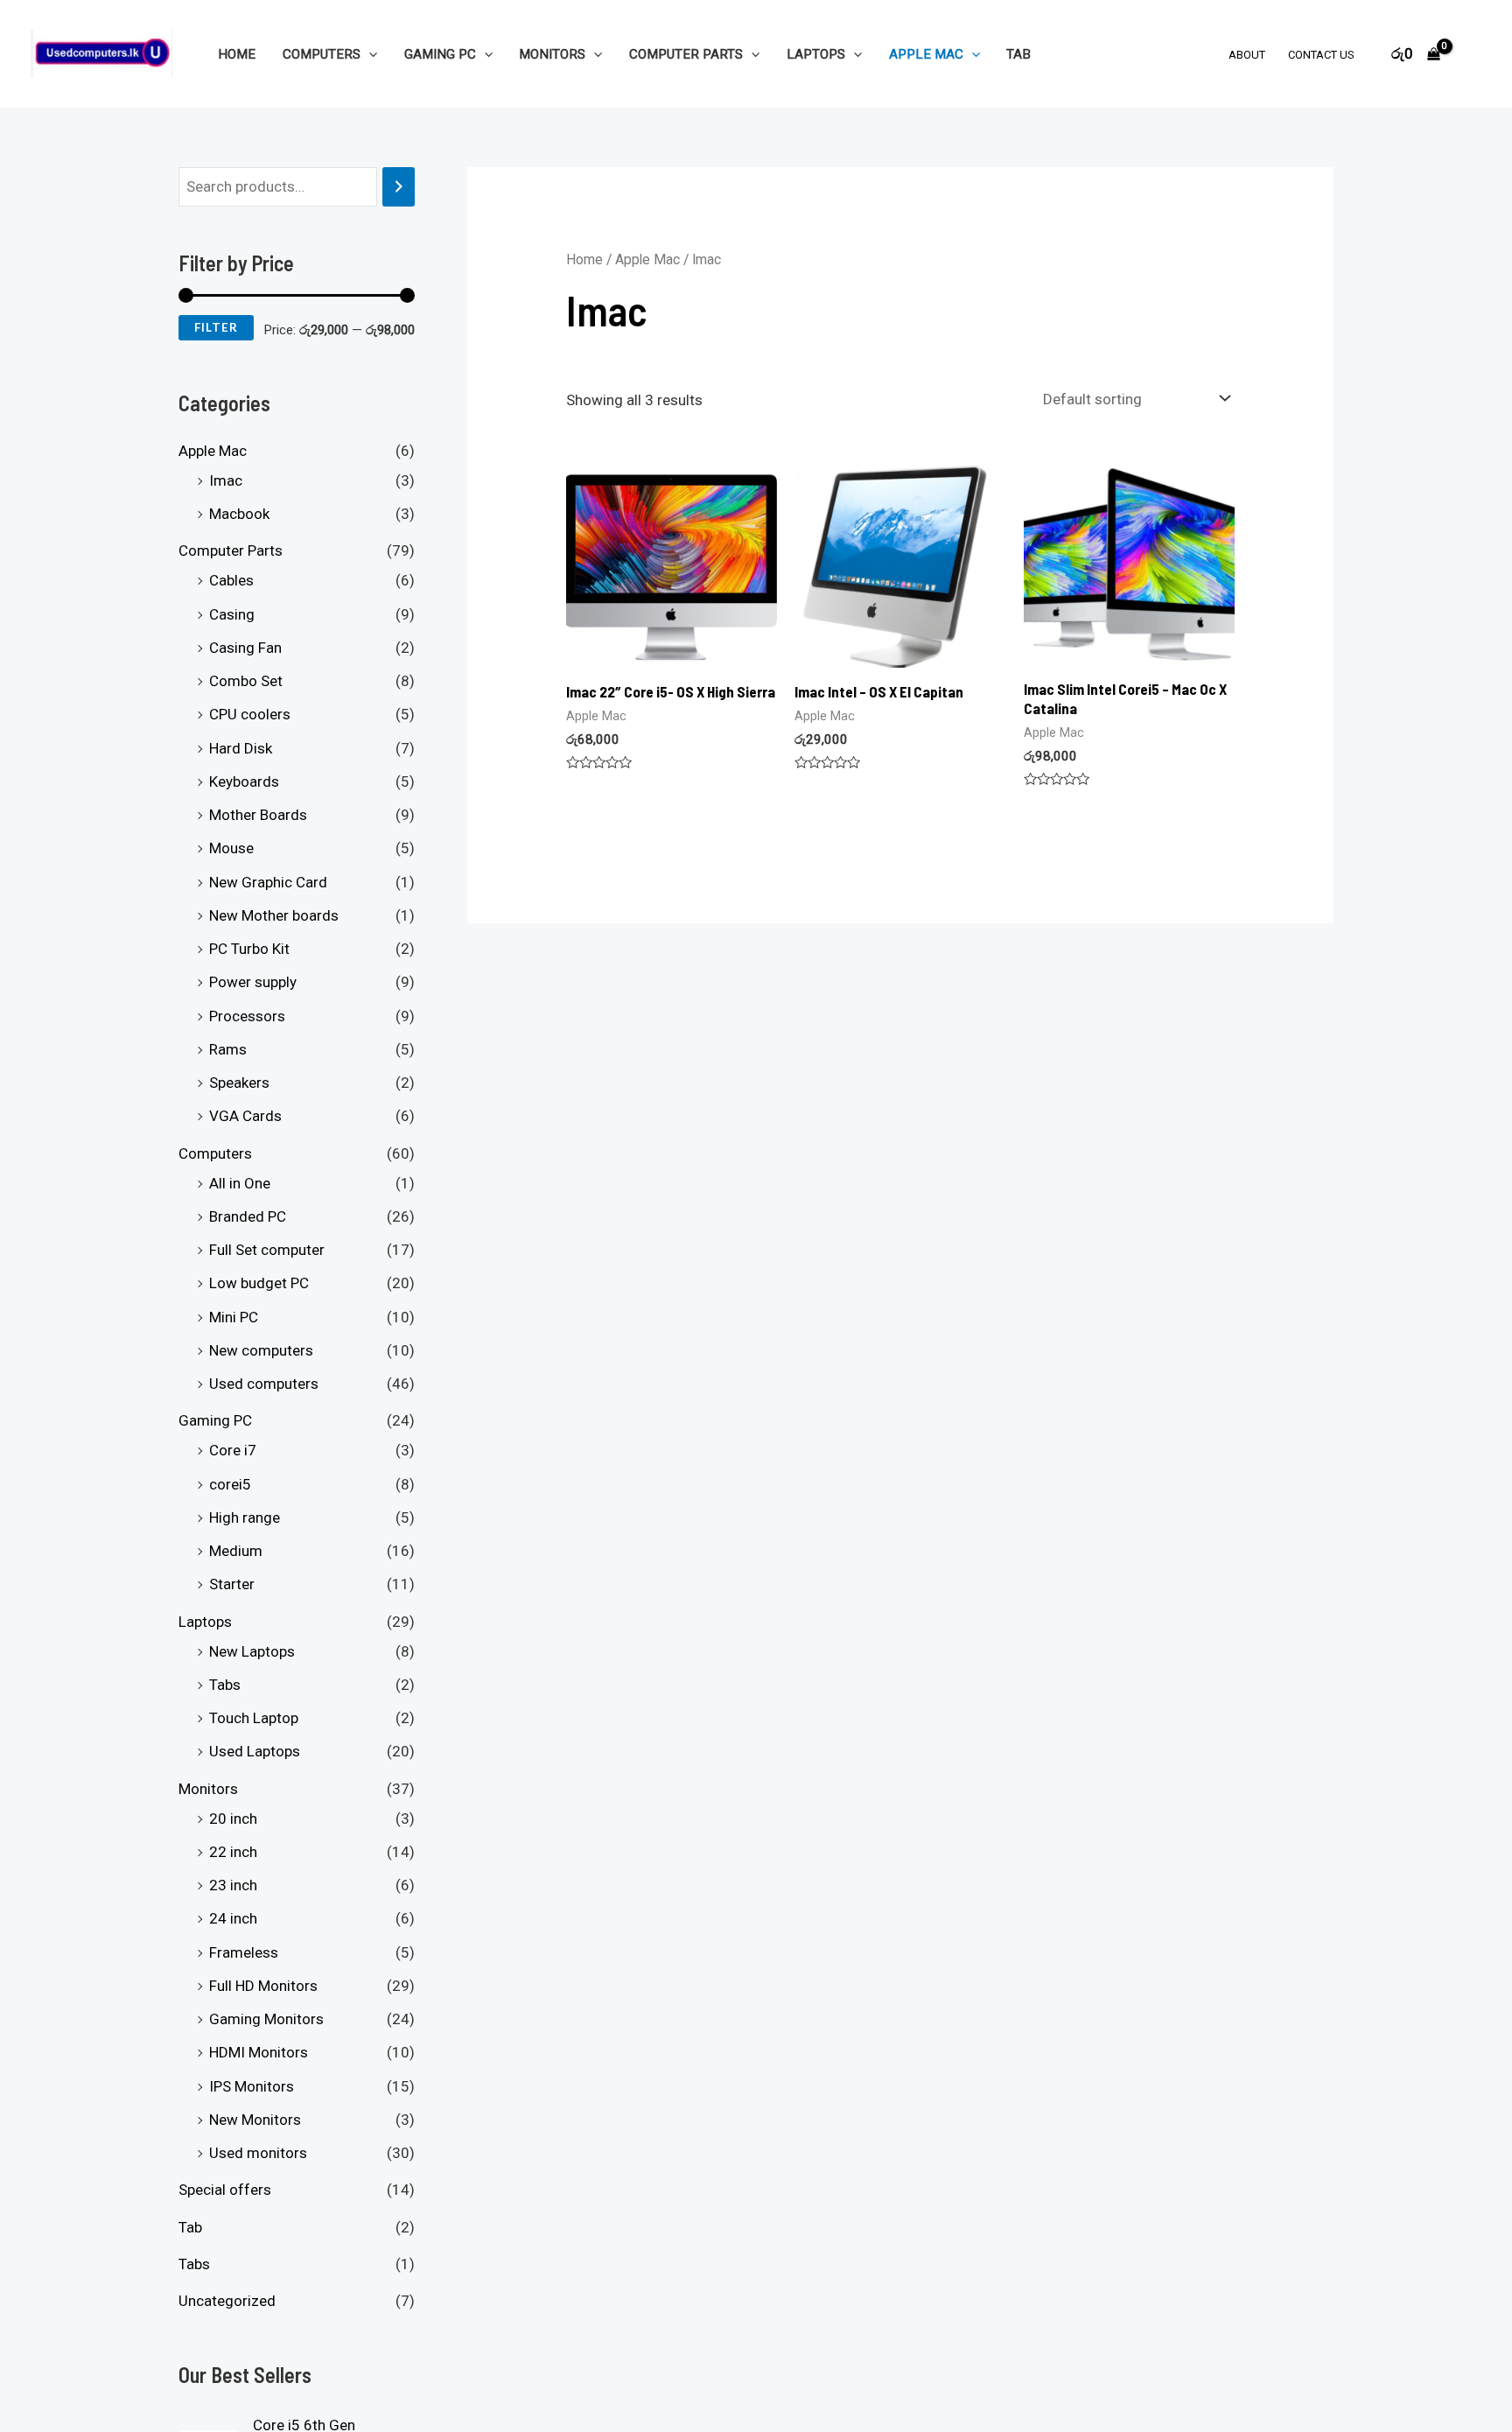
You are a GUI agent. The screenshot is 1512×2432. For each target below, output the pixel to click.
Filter (216, 327)
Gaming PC (440, 54)
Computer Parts (686, 54)
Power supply (253, 982)
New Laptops (252, 1651)
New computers (261, 1350)
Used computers (264, 1384)
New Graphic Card (268, 882)
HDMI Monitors (259, 2052)
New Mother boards (274, 915)
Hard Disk (241, 748)
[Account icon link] (1473, 54)
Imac (226, 480)
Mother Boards (258, 815)
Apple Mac (926, 54)
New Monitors (255, 2120)
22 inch (233, 1852)
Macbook (239, 514)
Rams (228, 1049)
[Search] (399, 187)
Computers (322, 54)
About (1247, 55)
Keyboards (244, 781)
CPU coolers (250, 714)
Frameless (244, 1952)
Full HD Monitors (263, 1986)
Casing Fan (245, 648)
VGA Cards (245, 1116)
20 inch (233, 1819)
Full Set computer (267, 1250)
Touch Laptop (254, 1718)
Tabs (225, 1685)
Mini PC (234, 1317)
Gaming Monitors (266, 2019)
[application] (369, 54)
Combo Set (246, 681)
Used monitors (258, 2153)
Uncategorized (227, 2301)
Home (237, 54)
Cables (231, 580)
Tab (1018, 54)
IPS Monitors (252, 2086)
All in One (240, 1183)
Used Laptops (255, 1751)
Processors (247, 1016)
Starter (232, 1584)
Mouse (231, 848)
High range (245, 1517)
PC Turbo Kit (249, 949)
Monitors (552, 54)
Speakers (239, 1083)
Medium (236, 1551)
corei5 (230, 1484)
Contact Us (1321, 55)
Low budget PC (259, 1283)
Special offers (225, 2190)
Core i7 (233, 1450)
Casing (232, 614)
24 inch (233, 1918)
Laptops (816, 54)
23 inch (233, 1885)
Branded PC (248, 1216)
